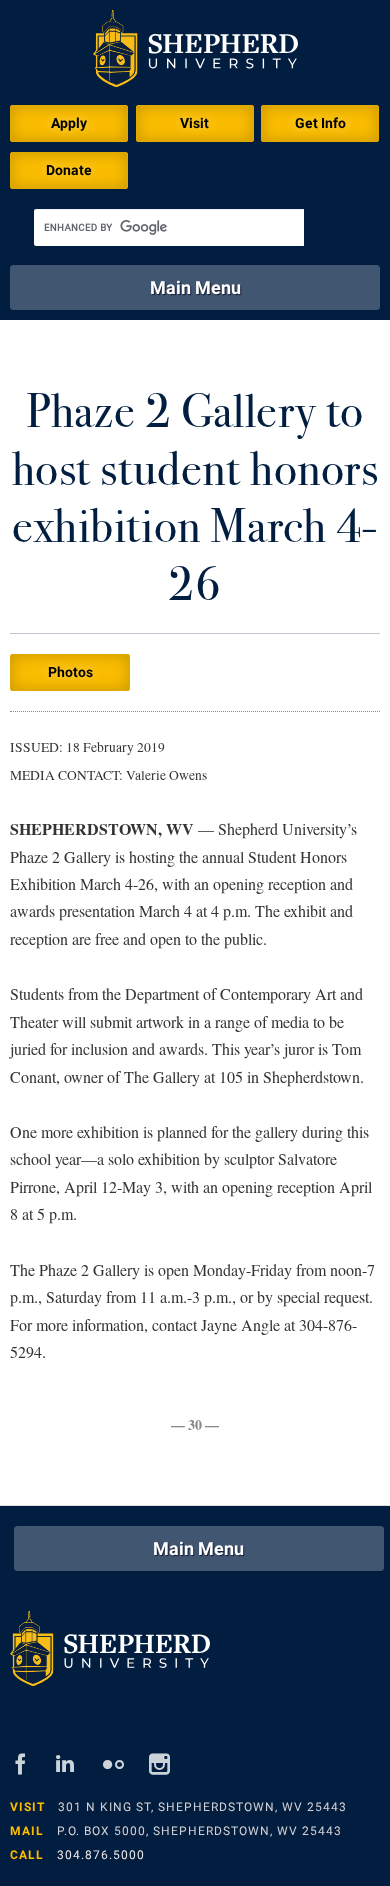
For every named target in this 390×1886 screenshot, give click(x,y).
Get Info (320, 123)
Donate (69, 170)
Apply (69, 123)
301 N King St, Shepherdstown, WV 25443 (202, 1807)
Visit (194, 123)
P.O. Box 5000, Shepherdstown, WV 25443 (199, 1831)
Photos (70, 672)
